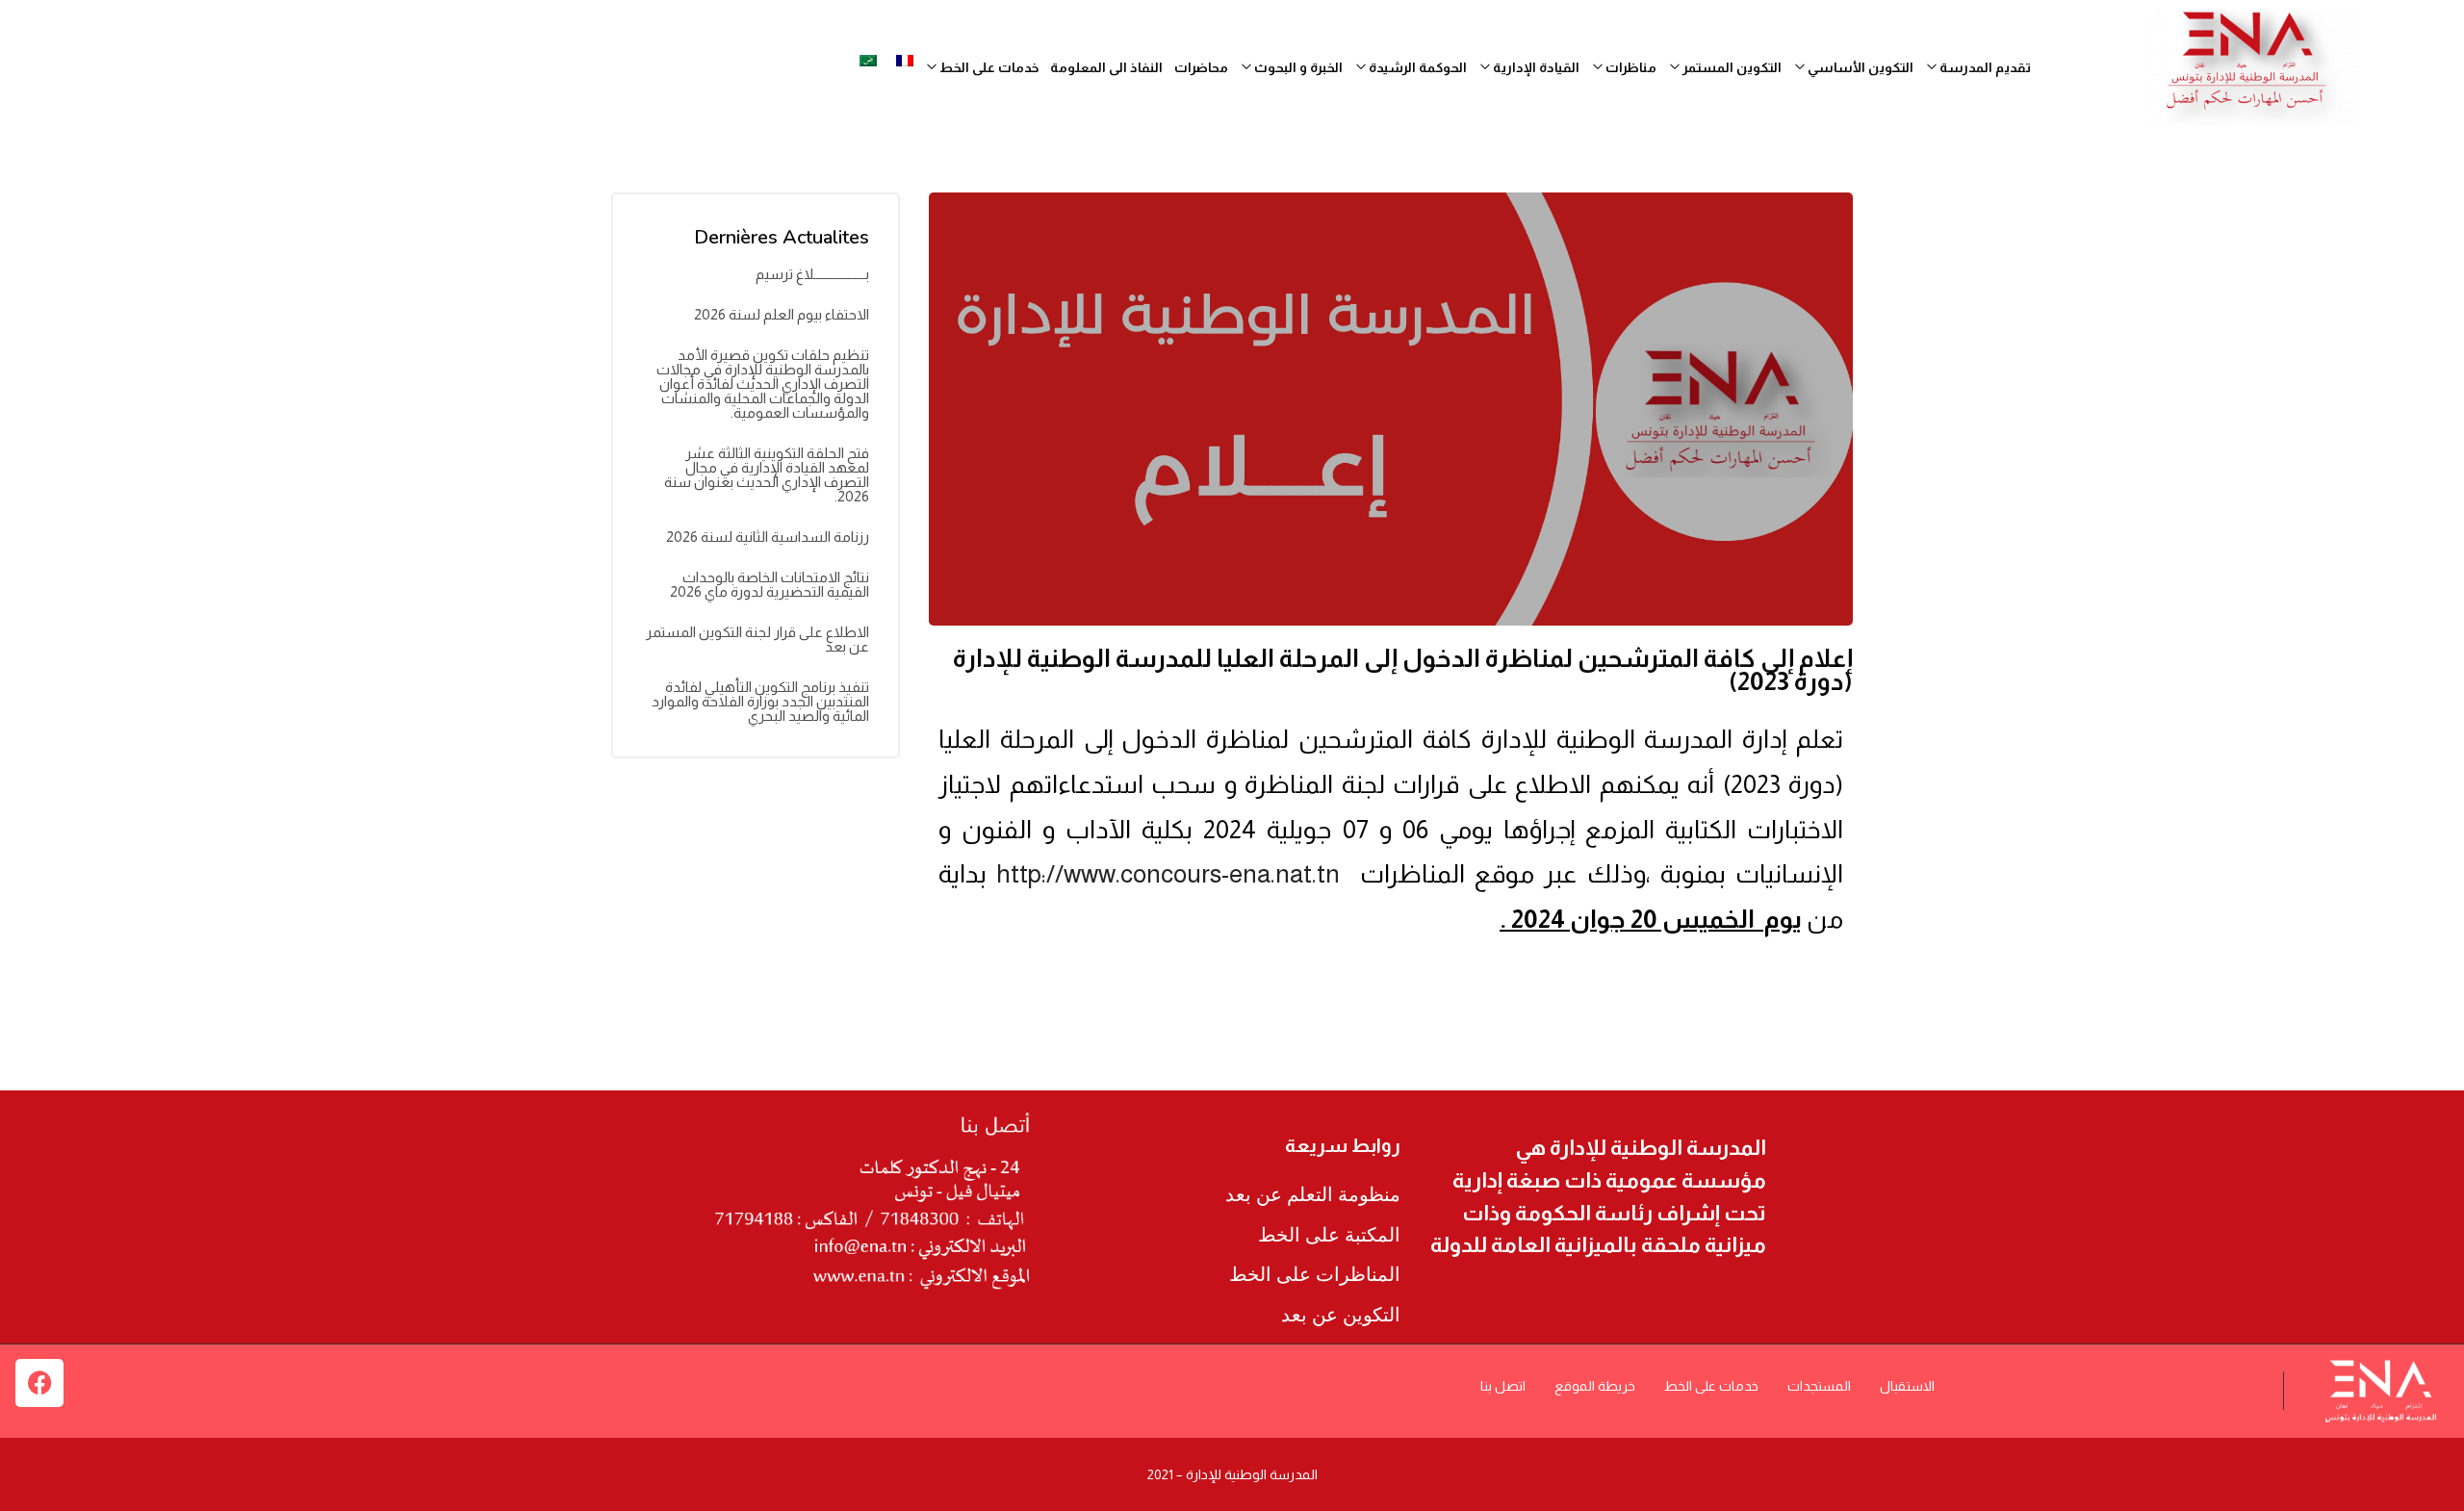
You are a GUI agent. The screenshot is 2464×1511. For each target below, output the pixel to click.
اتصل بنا (1503, 1386)
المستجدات (1819, 1386)
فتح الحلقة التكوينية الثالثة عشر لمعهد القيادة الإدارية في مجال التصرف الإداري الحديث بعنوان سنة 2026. (767, 474)
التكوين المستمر (1731, 67)
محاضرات (1201, 67)
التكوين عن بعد (1341, 1315)
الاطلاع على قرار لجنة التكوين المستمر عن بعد (757, 639)
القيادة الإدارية (1535, 67)
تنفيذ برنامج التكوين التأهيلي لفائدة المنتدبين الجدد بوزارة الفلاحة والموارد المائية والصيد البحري (760, 701)
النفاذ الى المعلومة (1106, 67)
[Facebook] (39, 1383)
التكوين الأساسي (1859, 67)
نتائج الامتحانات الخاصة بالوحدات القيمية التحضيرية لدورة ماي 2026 (770, 584)
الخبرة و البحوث (1297, 67)
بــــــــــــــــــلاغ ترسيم (812, 274)
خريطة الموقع (1595, 1386)
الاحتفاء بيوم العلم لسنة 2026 (782, 314)
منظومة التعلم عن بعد (1313, 1194)
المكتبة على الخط (1329, 1235)
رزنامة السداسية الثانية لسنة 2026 (768, 537)
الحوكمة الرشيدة (1416, 67)
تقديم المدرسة (1984, 67)
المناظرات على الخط (1315, 1274)
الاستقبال (1907, 1386)
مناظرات (1630, 67)
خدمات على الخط (1711, 1386)
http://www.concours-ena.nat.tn (1168, 873)
